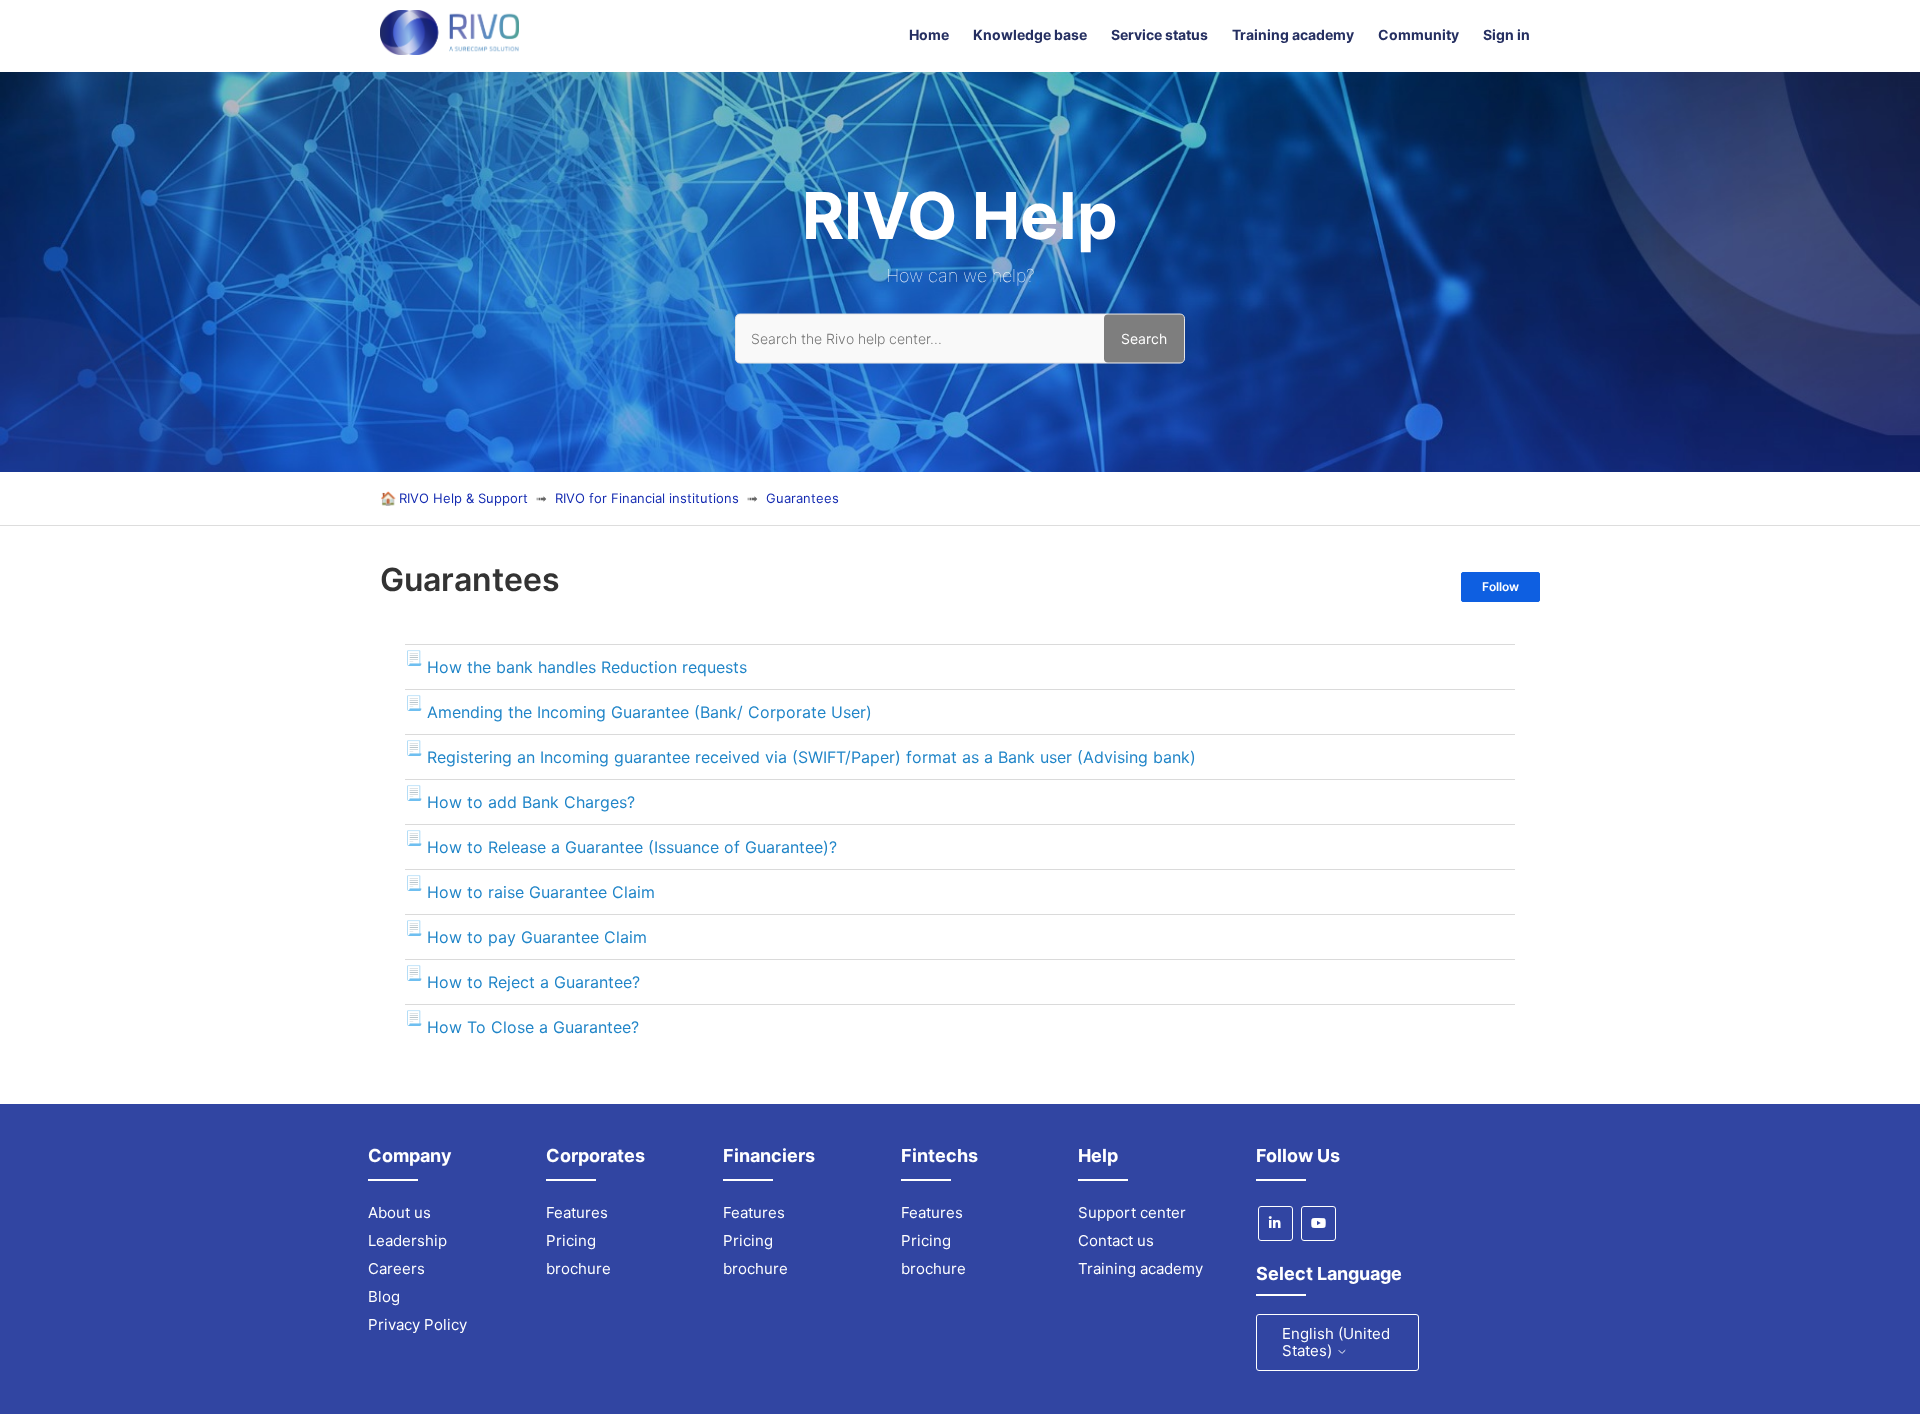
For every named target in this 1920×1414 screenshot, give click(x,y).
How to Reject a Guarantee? (533, 982)
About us (399, 1212)
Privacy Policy (417, 1324)
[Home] (449, 49)
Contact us (1116, 1240)
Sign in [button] (1506, 34)
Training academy (1293, 34)
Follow (1500, 586)
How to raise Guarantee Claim (541, 892)
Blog (384, 1296)
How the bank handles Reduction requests (587, 667)
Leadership (407, 1240)
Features (577, 1212)
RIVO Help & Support (463, 498)
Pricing (571, 1240)
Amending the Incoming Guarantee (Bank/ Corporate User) (649, 712)
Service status (1159, 34)
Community (1418, 34)
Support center (1132, 1212)
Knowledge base (1030, 34)
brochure (578, 1268)
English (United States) (1336, 1342)
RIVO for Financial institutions (649, 498)
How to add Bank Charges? (531, 802)
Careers (396, 1268)
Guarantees (802, 498)
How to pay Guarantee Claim (537, 937)
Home (929, 34)
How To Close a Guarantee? (533, 1027)
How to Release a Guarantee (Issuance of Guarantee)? (632, 847)
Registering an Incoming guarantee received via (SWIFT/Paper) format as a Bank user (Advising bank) (811, 757)
